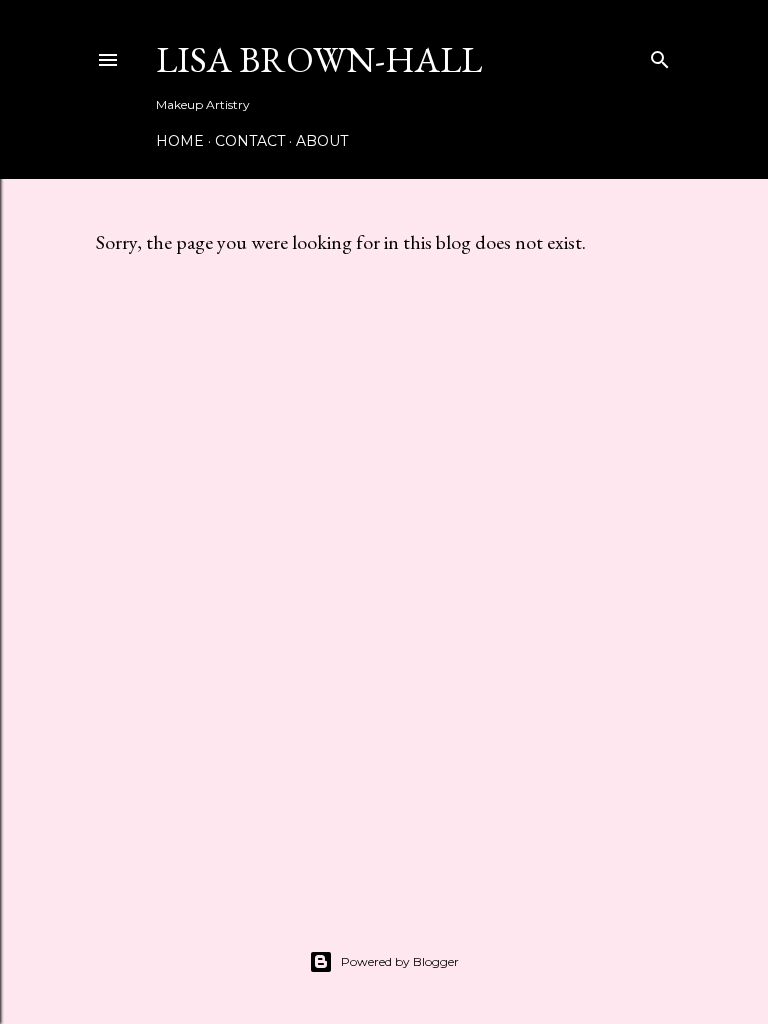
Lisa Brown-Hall (319, 59)
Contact (250, 141)
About (322, 141)
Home (180, 141)
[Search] (660, 55)
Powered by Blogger (400, 961)
